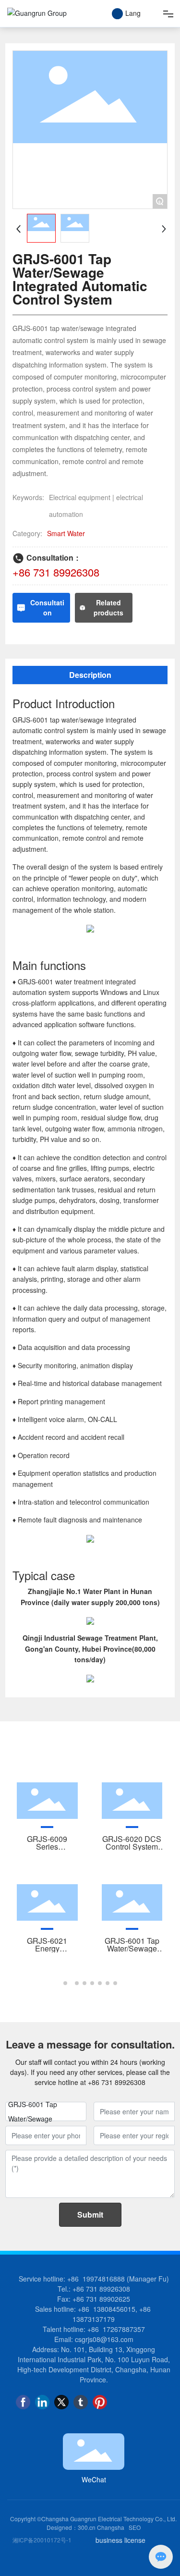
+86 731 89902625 (101, 2299)
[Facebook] (23, 2402)
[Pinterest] (100, 2402)
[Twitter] (61, 2402)
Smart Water (66, 533)
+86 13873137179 (113, 2314)
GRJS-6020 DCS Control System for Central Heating (132, 1850)
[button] (65, 1983)
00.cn (88, 2527)
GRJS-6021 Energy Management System (47, 1952)
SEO (135, 2527)
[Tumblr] (81, 2402)
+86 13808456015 (107, 2309)
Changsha (111, 2527)
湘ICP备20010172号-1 (42, 2540)
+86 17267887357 (116, 2329)
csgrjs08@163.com (104, 2339)
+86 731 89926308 (56, 572)
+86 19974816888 (96, 2279)
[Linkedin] (42, 2402)
